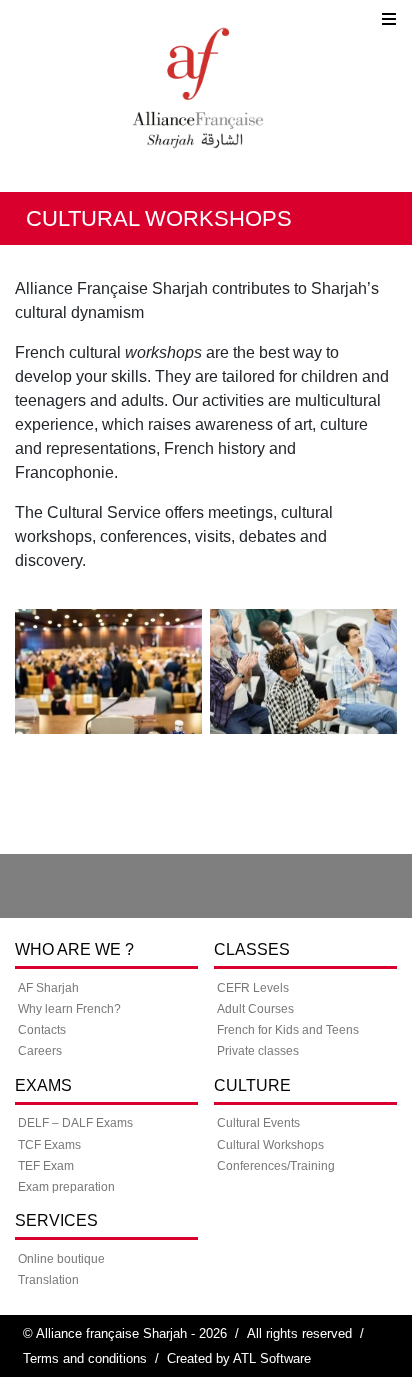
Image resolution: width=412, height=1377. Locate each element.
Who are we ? (74, 949)
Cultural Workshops (270, 1145)
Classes (252, 949)
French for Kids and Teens (288, 1030)
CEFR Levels (253, 988)
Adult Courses (255, 1009)
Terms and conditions (85, 1358)
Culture (252, 1085)
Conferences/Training (276, 1166)
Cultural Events (258, 1123)
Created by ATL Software (239, 1358)
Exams (43, 1085)
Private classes (258, 1051)
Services (56, 1220)
